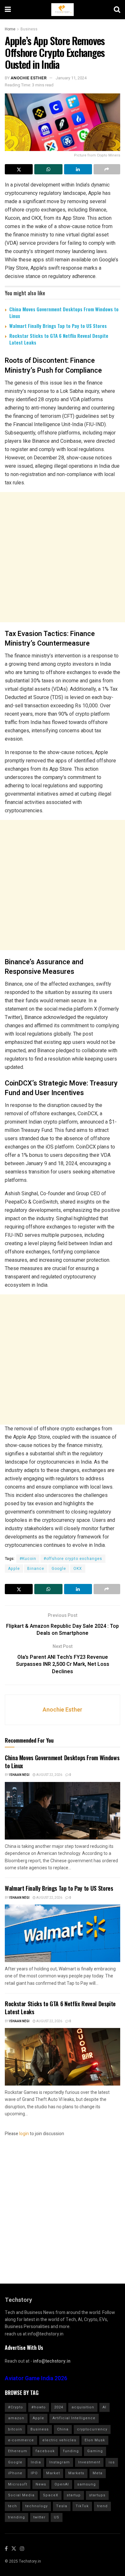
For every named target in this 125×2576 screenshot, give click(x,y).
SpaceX (51, 2495)
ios (112, 2462)
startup (74, 2495)
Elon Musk (95, 2440)
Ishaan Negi (19, 1775)
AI (104, 2407)
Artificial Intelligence (74, 2418)
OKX (78, 1569)
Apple (14, 1569)
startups (97, 2495)
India (36, 2462)
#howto (39, 2407)
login (24, 2134)
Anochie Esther (29, 78)
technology (37, 2506)
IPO (34, 2473)
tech (13, 2506)
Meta (98, 2473)
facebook (45, 2451)
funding (71, 2451)
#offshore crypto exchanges (73, 1559)
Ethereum (18, 2451)
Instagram (60, 2462)
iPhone (15, 2473)
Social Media (21, 2495)
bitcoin (15, 2429)
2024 (59, 2407)
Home (10, 29)
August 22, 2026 (49, 1775)
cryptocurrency (92, 2429)
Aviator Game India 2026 (36, 2378)
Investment (89, 2462)
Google (59, 1569)
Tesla (62, 2506)
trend (102, 2506)
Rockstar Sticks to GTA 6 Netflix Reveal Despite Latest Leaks (59, 339)
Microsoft (18, 2484)
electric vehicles (59, 2440)
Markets (76, 2473)
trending (17, 2517)
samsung (87, 2484)
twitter (39, 2517)
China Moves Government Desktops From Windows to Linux (64, 312)
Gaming (95, 2451)
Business (29, 29)
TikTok (82, 2506)
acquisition (83, 2407)
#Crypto (16, 2407)
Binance (36, 1569)
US (57, 2517)
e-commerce (21, 2440)
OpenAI (62, 2484)
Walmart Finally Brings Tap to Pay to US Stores (58, 326)
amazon (16, 2418)
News (41, 2484)
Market (53, 2473)
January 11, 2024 (71, 78)
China (63, 2429)
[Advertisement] (63, 557)
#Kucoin (28, 1559)
